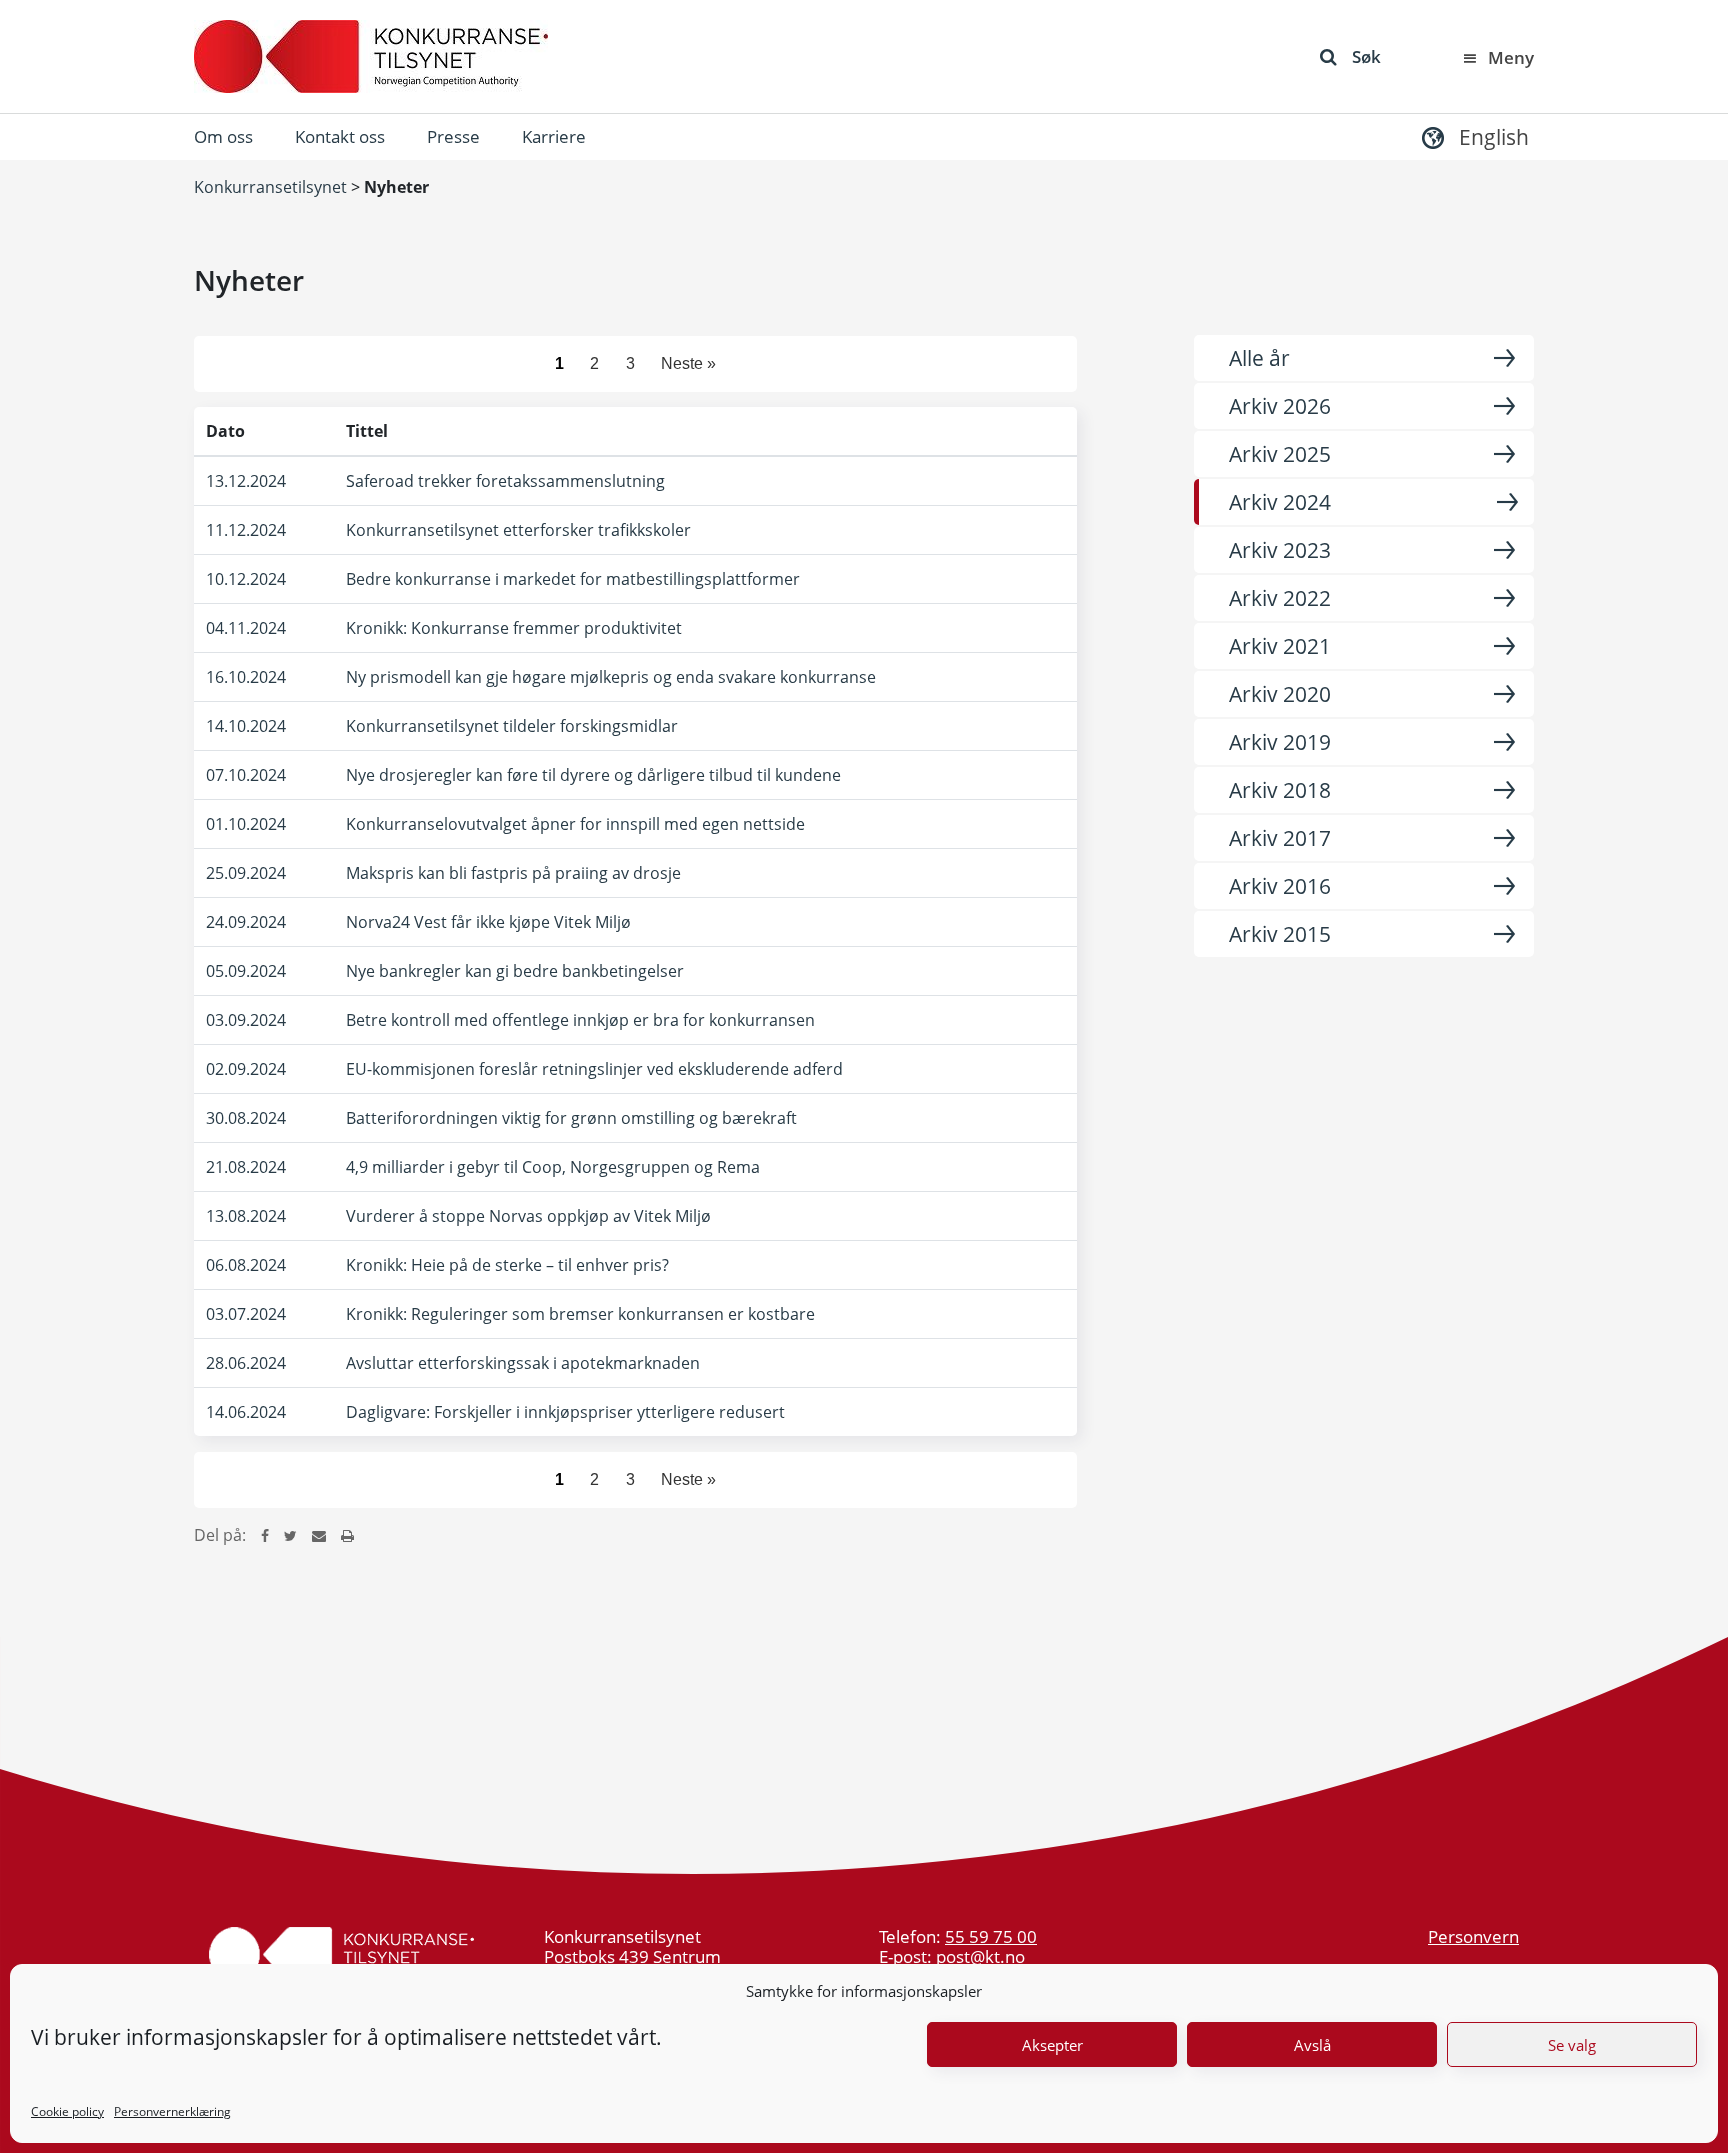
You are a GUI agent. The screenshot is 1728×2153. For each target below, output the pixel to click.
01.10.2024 (246, 824)
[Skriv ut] (347, 1535)
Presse (453, 136)
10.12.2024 (246, 579)
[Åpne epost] (319, 1535)
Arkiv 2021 (1280, 646)
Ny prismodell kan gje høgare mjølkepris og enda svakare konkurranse (611, 677)
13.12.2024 (246, 481)
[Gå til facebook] (265, 1535)
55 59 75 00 (991, 1936)
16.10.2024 (246, 677)
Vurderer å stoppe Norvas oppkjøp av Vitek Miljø (528, 1216)
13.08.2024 (246, 1216)
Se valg (1572, 2045)
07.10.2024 (246, 775)
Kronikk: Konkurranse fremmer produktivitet (514, 628)
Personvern (1473, 1936)
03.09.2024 (246, 1020)
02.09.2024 (246, 1069)
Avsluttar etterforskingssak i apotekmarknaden (523, 1363)
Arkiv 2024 (1280, 502)
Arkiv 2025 (1280, 454)
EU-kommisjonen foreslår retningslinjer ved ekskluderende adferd (594, 1069)
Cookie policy (67, 2111)
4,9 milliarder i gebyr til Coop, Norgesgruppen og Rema (553, 1167)
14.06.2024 (246, 1412)
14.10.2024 (246, 726)
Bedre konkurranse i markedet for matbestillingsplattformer (573, 579)
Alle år (1259, 358)
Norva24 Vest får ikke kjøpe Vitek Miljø (488, 922)
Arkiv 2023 (1280, 550)
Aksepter (1052, 2045)
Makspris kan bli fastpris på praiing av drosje (513, 873)
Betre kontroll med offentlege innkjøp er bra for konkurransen (580, 1020)
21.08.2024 (246, 1167)
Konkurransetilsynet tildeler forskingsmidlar (512, 726)
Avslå (1312, 2045)
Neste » (688, 363)
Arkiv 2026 (1280, 406)
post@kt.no (980, 1956)
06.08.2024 (246, 1265)
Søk (1366, 56)
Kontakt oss (340, 136)
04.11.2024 (246, 628)
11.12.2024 (246, 530)
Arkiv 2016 (1280, 886)
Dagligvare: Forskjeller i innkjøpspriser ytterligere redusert (565, 1412)
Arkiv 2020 (1280, 694)
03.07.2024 (246, 1314)
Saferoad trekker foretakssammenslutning (505, 481)
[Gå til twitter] (290, 1535)
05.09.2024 (246, 971)
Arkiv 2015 (1280, 934)
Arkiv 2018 (1280, 790)
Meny (1511, 57)
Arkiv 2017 (1280, 838)
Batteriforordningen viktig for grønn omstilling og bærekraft (571, 1118)
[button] (1473, 136)
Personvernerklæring (172, 2111)
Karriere (554, 136)
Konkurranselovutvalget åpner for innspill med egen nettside (575, 824)
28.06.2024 (246, 1363)
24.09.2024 (246, 922)
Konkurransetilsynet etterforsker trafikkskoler (518, 530)
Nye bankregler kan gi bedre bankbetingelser (515, 971)
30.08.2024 (246, 1118)
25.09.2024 (246, 873)
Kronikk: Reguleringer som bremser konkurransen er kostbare (580, 1314)
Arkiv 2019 (1280, 742)
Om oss (223, 136)
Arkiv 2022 (1280, 598)
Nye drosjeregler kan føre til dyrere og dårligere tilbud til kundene (593, 775)
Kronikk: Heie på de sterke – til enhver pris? (507, 1265)
